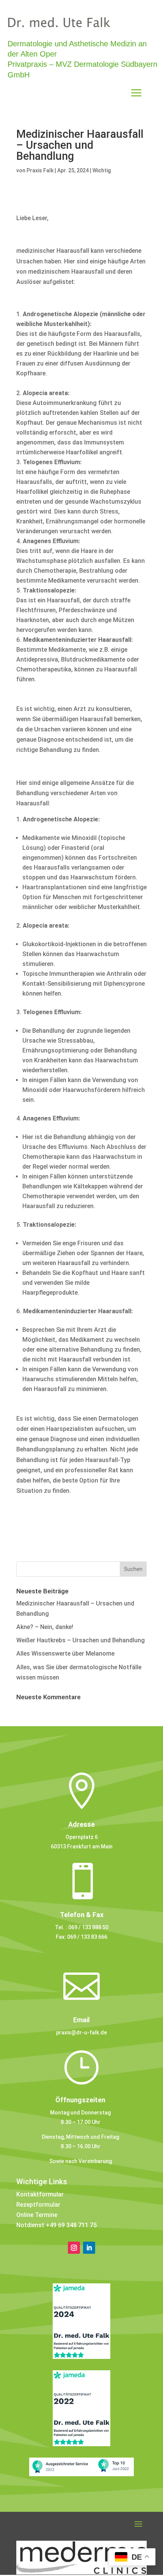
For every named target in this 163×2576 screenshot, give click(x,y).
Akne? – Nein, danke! (45, 1627)
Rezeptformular (38, 2205)
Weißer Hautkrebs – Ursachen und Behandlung (81, 1640)
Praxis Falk (40, 170)
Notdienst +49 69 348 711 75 (56, 2225)
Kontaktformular (40, 2194)
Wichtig (102, 170)
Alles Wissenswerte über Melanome (65, 1654)
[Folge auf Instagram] (74, 2248)
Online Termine (37, 2215)
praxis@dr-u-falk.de (81, 2032)
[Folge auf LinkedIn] (89, 2248)
